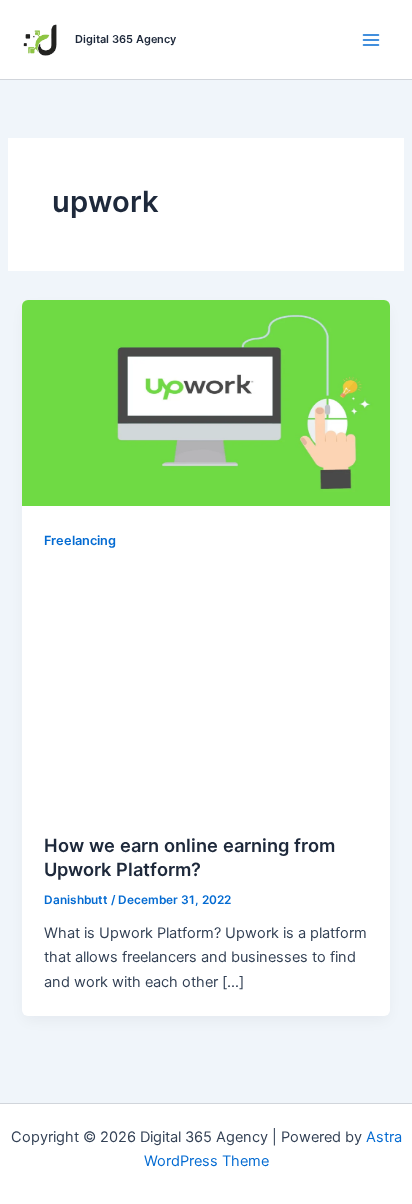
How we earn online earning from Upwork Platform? (189, 857)
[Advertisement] (206, 689)
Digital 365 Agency (125, 39)
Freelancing (80, 540)
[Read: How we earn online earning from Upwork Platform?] (205, 402)
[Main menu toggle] (371, 40)
